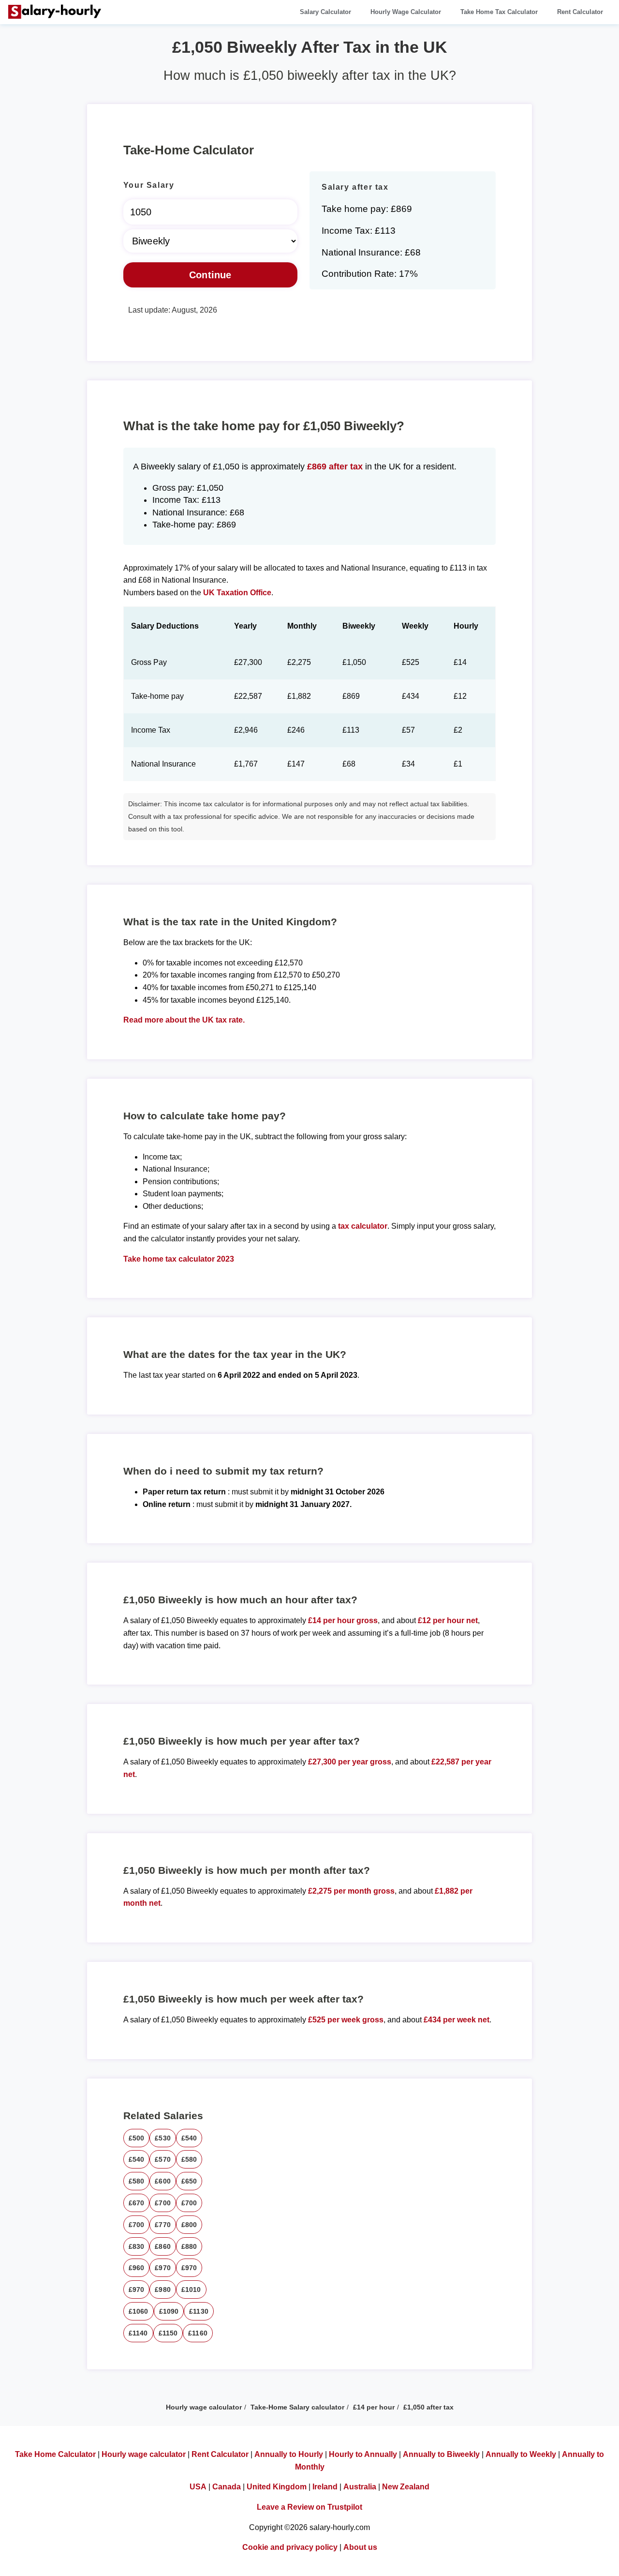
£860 (163, 2246)
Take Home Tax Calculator (499, 12)
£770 (163, 2225)
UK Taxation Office (237, 593)
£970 (163, 2268)
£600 (163, 2181)
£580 (189, 2159)
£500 (137, 2138)
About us (360, 2547)
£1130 (199, 2311)
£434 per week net (457, 2020)
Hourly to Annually (363, 2454)
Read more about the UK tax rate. (184, 1020)
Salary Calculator (325, 12)
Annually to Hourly (289, 2454)
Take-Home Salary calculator (297, 2407)
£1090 (169, 2311)
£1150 (168, 2333)
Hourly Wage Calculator (406, 12)
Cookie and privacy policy (290, 2547)
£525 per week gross (346, 2020)
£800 (189, 2225)
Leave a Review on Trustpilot (309, 2507)
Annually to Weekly (521, 2454)
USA (198, 2487)
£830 (137, 2246)
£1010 (191, 2290)
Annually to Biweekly (441, 2454)
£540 (189, 2138)
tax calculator (363, 1226)
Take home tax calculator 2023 (179, 1259)
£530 (163, 2138)
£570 (163, 2159)
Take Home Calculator (55, 2454)
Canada (227, 2487)
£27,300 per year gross (350, 1762)
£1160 (198, 2333)
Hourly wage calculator (204, 2407)
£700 (163, 2203)
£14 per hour (374, 2407)
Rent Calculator (580, 12)
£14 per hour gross (343, 1620)
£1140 (138, 2333)
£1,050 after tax (428, 2407)
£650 (189, 2181)
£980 (163, 2290)
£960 (137, 2268)
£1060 (139, 2311)
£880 (189, 2246)
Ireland (325, 2487)
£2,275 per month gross (351, 1891)
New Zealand (406, 2487)
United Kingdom (277, 2487)
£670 (137, 2203)
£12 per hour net (448, 1620)
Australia (360, 2487)
